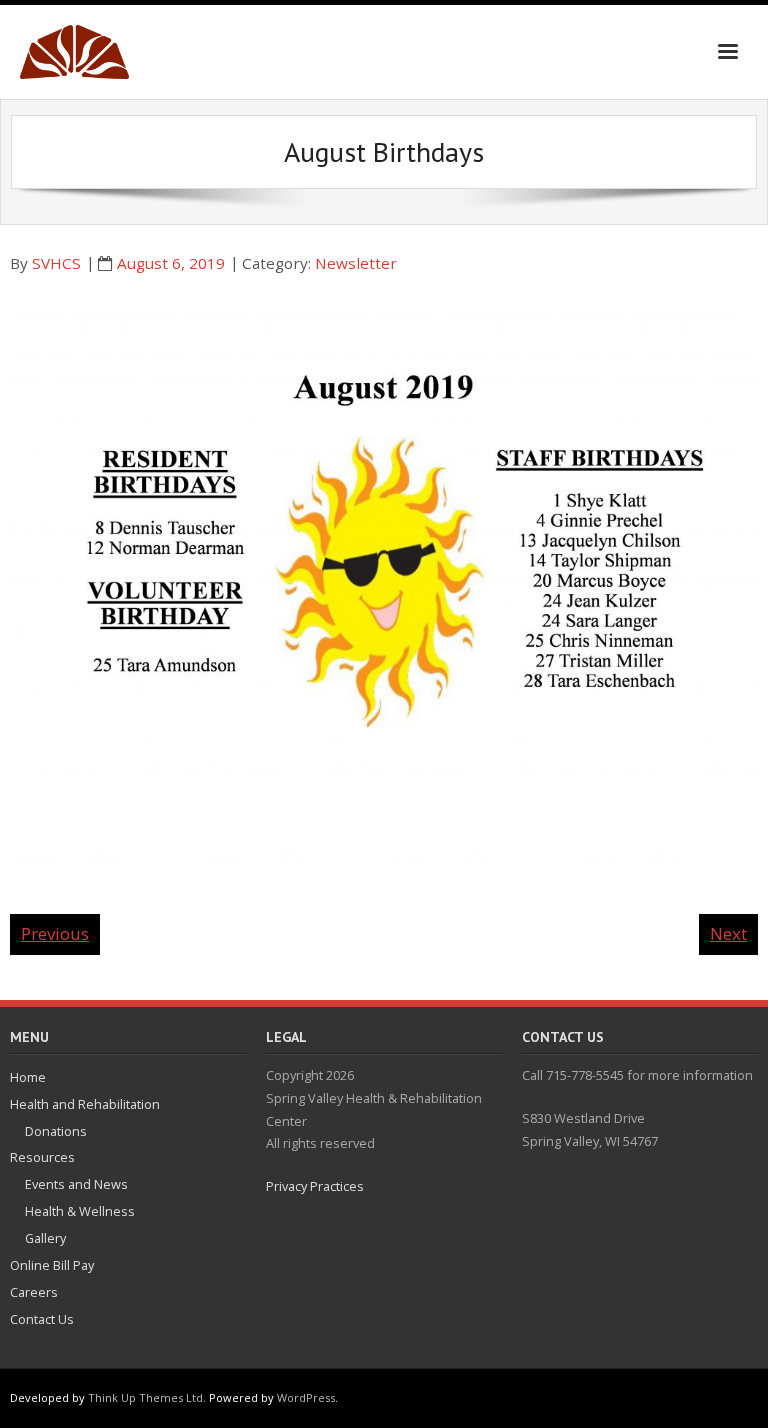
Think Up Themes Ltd (145, 1397)
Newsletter (356, 263)
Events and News (76, 1184)
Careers (34, 1292)
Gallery (45, 1238)
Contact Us (42, 1319)
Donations (56, 1131)
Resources (42, 1157)
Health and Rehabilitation (85, 1104)
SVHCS (56, 263)
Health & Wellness (80, 1211)
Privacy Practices (315, 1186)
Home (28, 1077)
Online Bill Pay (52, 1265)
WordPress (306, 1397)
